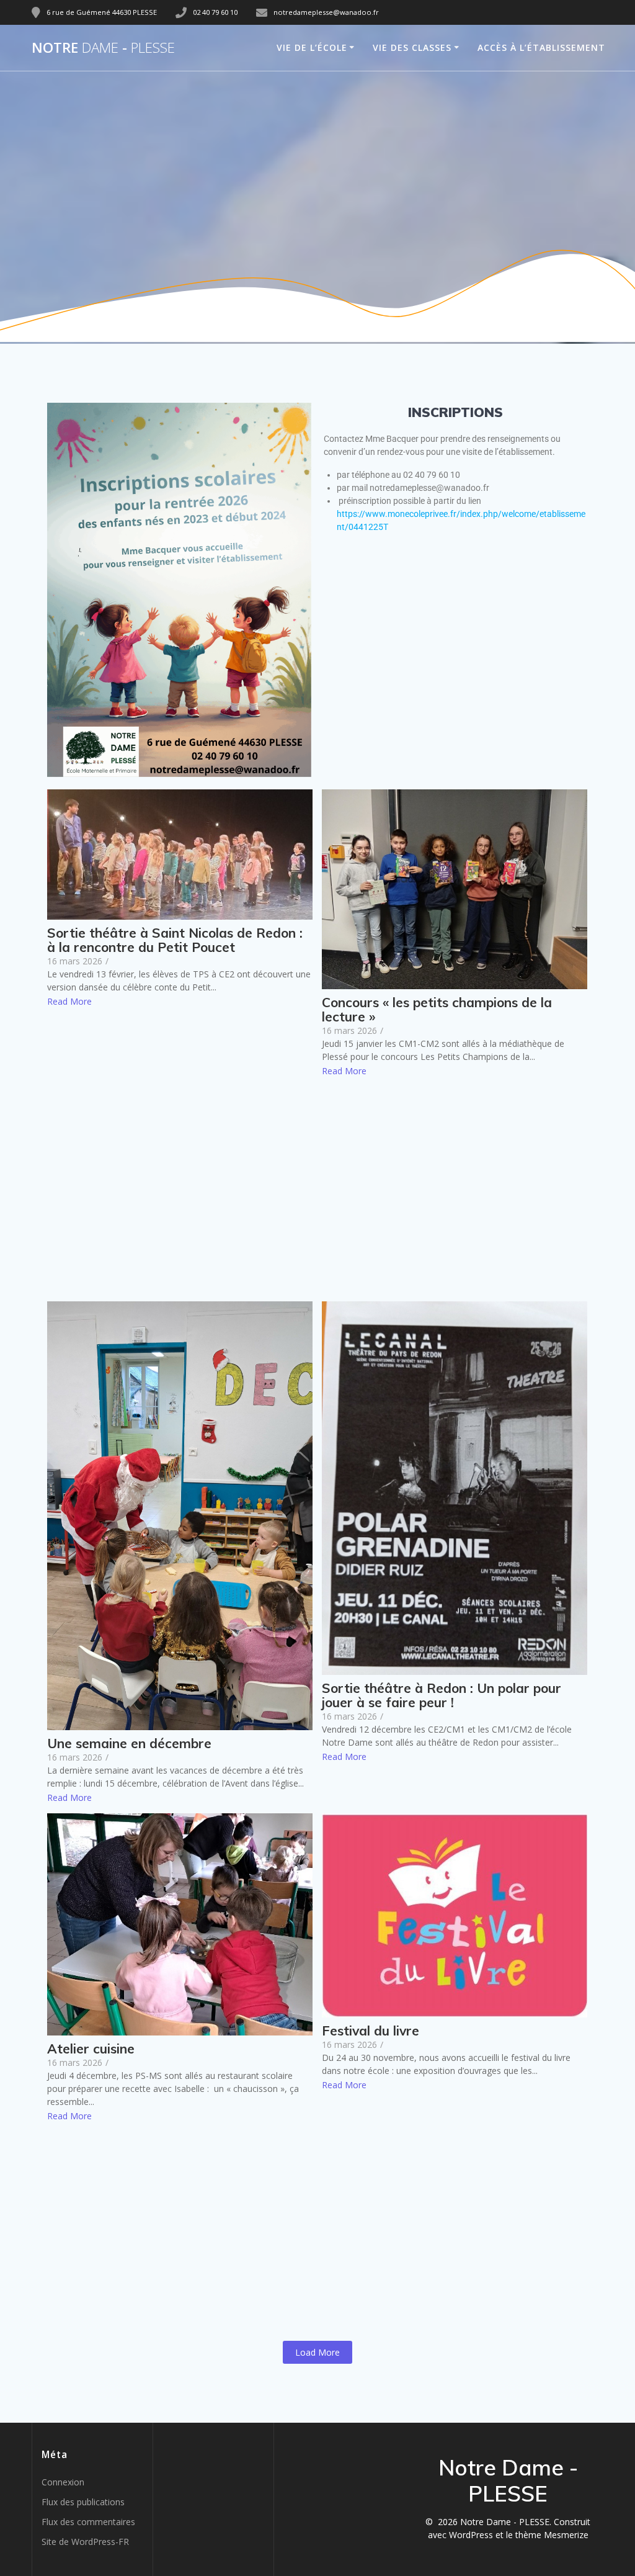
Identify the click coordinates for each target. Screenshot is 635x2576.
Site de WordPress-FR (85, 2542)
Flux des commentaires (88, 2522)
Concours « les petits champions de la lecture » (437, 1010)
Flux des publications (83, 2502)
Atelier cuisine (91, 2049)
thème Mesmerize (552, 2535)
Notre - (103, 48)
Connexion (63, 2482)
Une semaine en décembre (129, 1744)
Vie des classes (412, 47)
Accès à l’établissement (541, 47)
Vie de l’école (312, 47)
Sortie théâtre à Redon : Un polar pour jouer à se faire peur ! (442, 1695)
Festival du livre (371, 2031)
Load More (317, 2352)
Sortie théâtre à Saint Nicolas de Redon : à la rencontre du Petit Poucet (175, 940)
